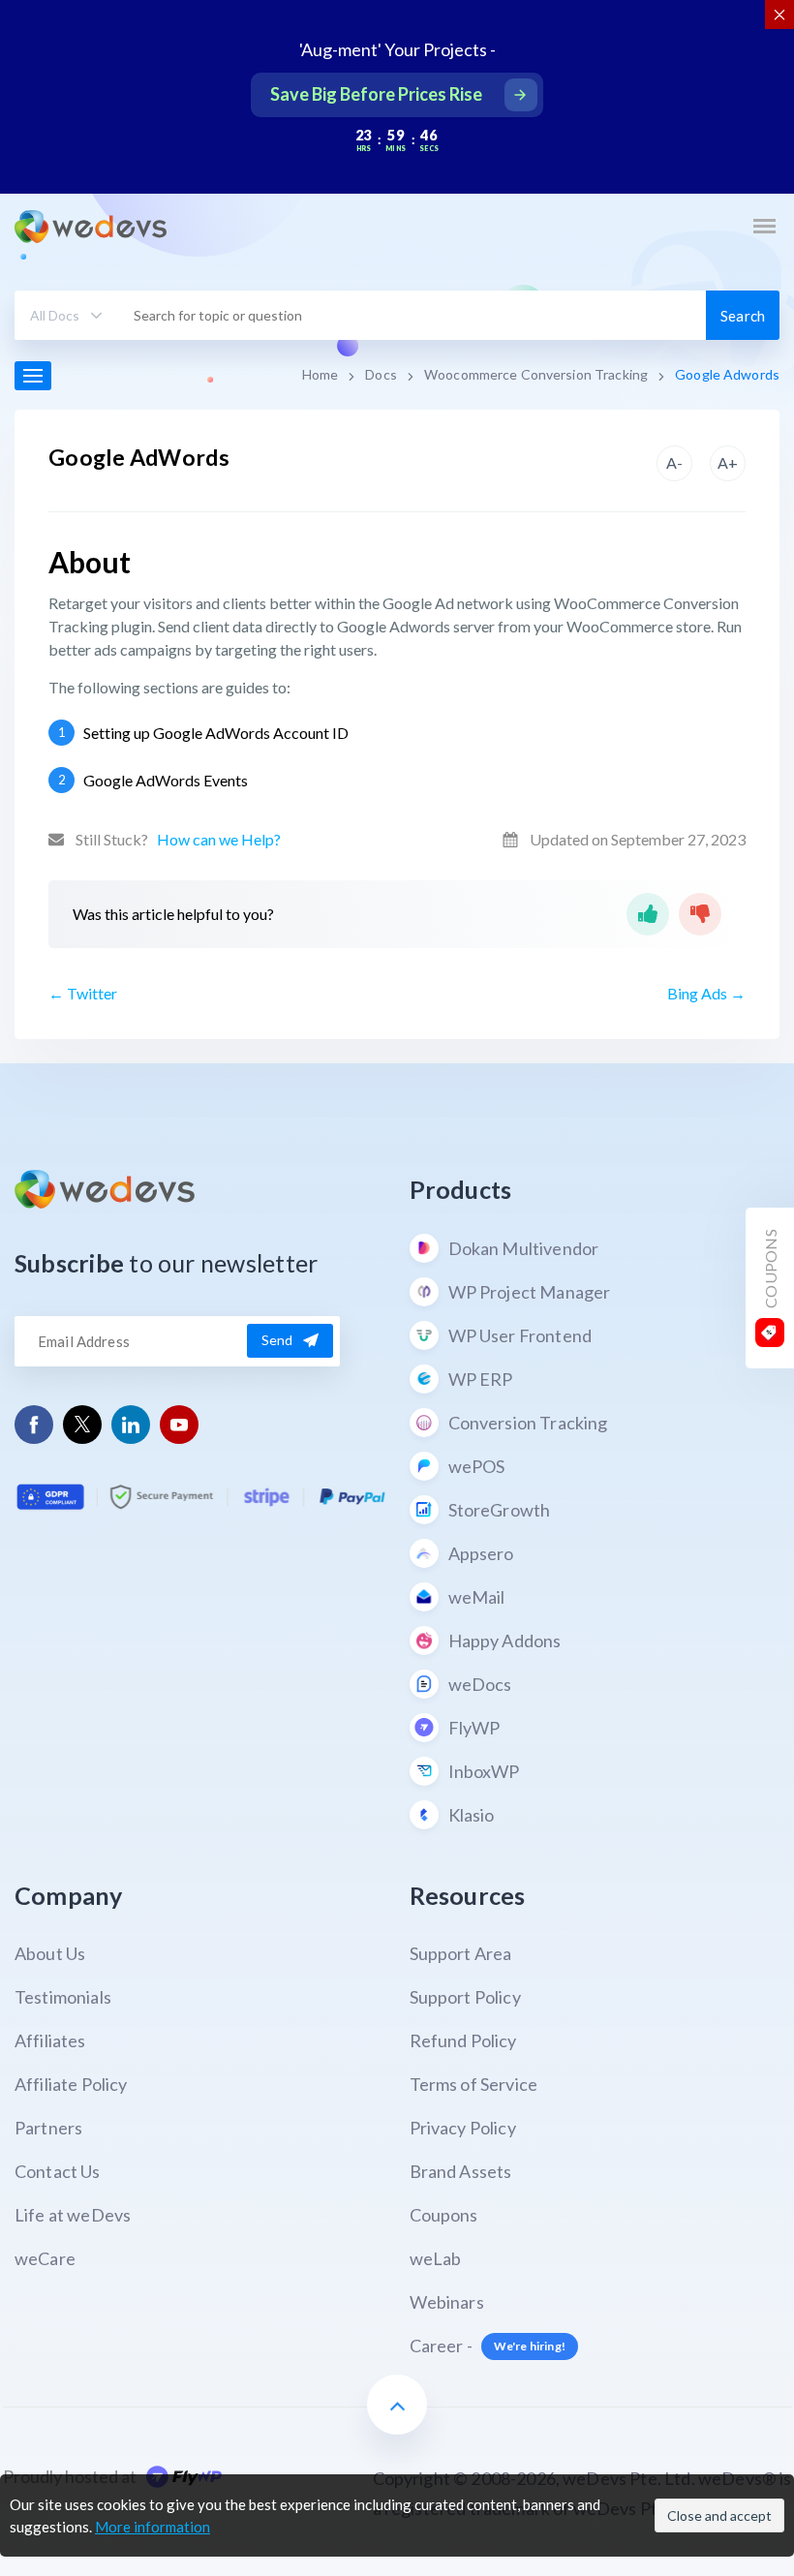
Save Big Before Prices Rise (376, 94)
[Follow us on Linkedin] (131, 1424)
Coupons (444, 2215)
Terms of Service (474, 2084)
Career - (488, 2346)
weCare (45, 2258)
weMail (477, 1597)
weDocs (480, 1684)
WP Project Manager (530, 1292)
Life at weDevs (73, 2215)
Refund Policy (463, 2040)
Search (743, 316)
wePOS (477, 1466)
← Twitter (83, 993)
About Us (50, 1953)
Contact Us (58, 2171)
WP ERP (481, 1379)
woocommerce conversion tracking (536, 374)
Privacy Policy (463, 2128)
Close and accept (719, 2515)
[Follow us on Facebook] (34, 1424)
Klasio (472, 1815)
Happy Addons (505, 1641)
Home (321, 374)
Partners (48, 2128)
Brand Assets (461, 2171)
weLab (436, 2258)
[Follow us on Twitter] (82, 1425)
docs (381, 374)
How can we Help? (219, 839)
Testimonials (63, 1997)
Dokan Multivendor (524, 1248)
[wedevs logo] (91, 227)
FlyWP (474, 1728)
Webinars (447, 2302)
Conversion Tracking (528, 1423)
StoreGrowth (500, 1510)
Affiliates (50, 2040)
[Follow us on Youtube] (180, 1424)
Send (277, 1340)
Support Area (461, 1953)
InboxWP (484, 1771)
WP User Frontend (520, 1335)
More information (153, 2527)
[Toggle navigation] (764, 226)
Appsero (481, 1553)
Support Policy (465, 1997)
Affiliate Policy (71, 2084)
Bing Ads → (706, 993)
